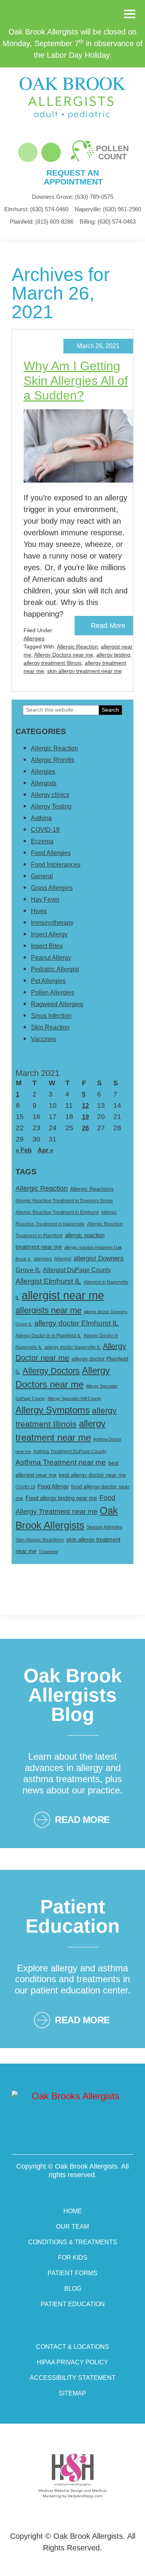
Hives (39, 911)
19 (85, 1117)
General (42, 876)
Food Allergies (51, 853)
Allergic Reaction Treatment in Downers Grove (64, 1201)
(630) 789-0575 (72, 197)
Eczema (42, 841)
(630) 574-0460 (36, 209)
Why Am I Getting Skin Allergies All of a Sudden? (76, 381)
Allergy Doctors (51, 1371)
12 (85, 1106)
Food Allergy (53, 1486)
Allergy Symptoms (53, 1410)
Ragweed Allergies (57, 1004)
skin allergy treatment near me (84, 671)
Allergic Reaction (77, 647)
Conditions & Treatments (73, 2242)
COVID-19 (45, 830)
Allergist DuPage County (77, 1270)
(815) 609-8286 (42, 222)
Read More (108, 626)
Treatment (48, 1552)
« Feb (24, 1150)
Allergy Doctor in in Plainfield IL (48, 1336)
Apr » (45, 1150)
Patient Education (73, 2304)
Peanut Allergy (51, 958)
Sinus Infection (51, 1016)
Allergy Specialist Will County (74, 1398)
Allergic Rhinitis (53, 760)
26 (85, 1128)
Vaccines (43, 1039)
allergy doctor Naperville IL (73, 1347)
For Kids (73, 2258)
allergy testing (113, 655)
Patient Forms (72, 2273)
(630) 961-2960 (108, 209)
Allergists (44, 783)
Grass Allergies (52, 888)
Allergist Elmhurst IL (48, 1281)
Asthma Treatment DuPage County (70, 1452)
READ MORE (82, 1820)
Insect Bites (47, 946)
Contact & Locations (72, 2347)
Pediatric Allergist (55, 969)
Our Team (72, 2227)
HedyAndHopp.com (85, 2496)
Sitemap (72, 2393)
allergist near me (63, 1295)
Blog (73, 2289)
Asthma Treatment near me (61, 1462)
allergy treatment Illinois (53, 663)
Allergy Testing (51, 806)
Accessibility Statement (73, 2378)
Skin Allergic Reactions (40, 1540)
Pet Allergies (48, 981)
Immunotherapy (52, 923)
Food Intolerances (56, 865)
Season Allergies (104, 1527)
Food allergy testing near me (61, 1498)
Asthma (41, 818)
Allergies (34, 638)
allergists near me (49, 1310)
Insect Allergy (49, 934)
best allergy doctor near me (92, 1475)
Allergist (63, 1259)
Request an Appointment (73, 177)
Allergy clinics (50, 795)
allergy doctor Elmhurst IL (77, 1323)
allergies (43, 1259)
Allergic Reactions (92, 1189)
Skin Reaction (50, 1027)
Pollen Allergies (53, 992)
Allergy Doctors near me (64, 655)
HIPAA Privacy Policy (72, 2362)
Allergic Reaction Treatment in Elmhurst (57, 1212)
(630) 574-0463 (108, 222)
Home (73, 2211)
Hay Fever (45, 899)
